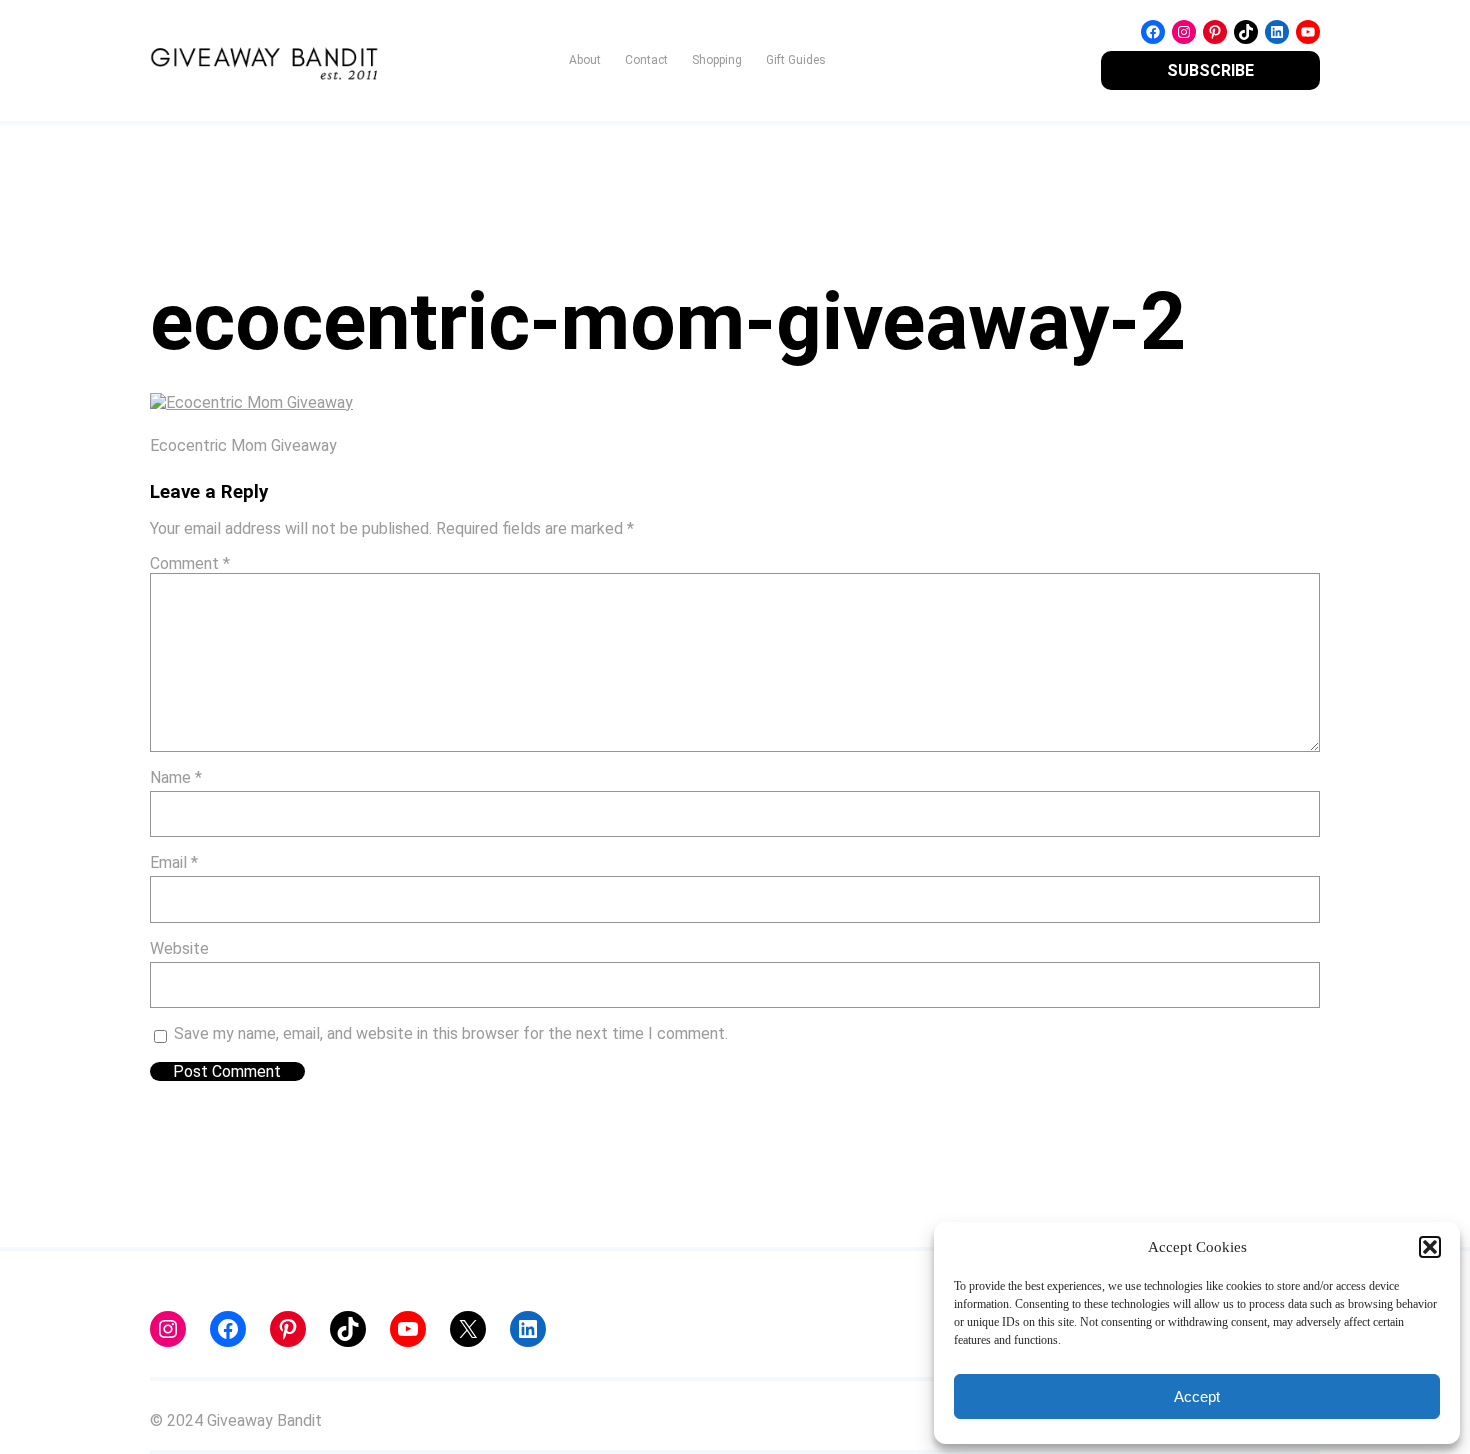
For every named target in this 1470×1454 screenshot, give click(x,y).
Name (176, 777)
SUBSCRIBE (1210, 70)
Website (179, 948)
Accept (1197, 1396)
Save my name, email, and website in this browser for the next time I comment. (451, 1033)
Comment (190, 563)
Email (174, 862)
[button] (1430, 1247)
